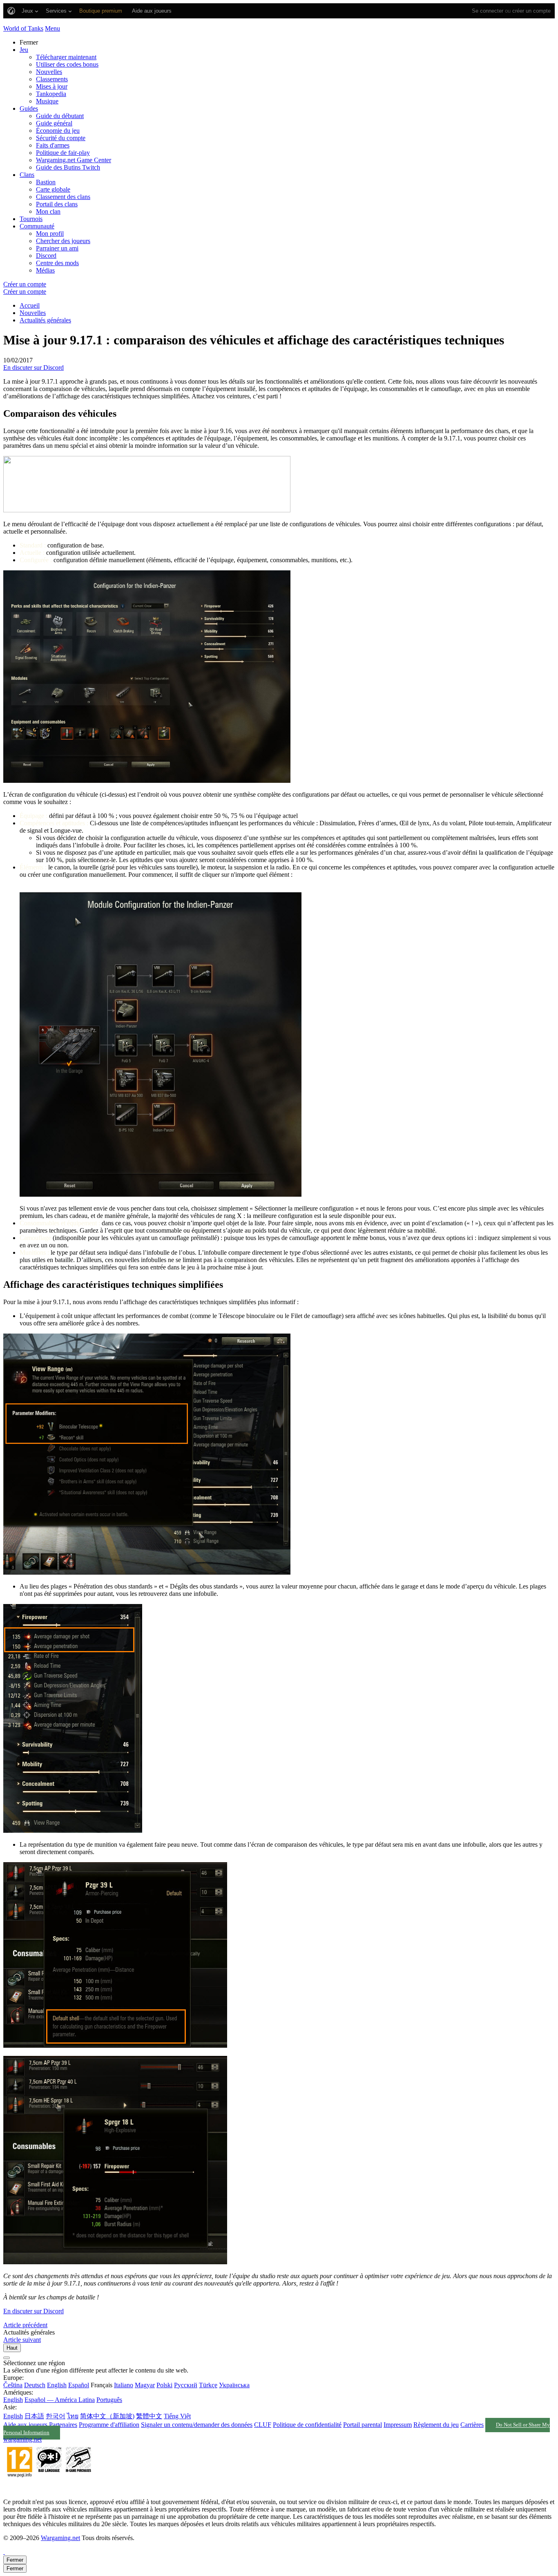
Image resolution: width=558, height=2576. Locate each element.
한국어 (56, 2416)
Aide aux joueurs (25, 2425)
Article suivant (22, 2340)
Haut (12, 2348)
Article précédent (25, 2325)
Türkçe (208, 2385)
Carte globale (53, 189)
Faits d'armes (53, 145)
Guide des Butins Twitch (68, 167)
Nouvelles (49, 72)
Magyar (145, 2385)
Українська (234, 2385)
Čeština (13, 2385)
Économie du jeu (58, 131)
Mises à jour (52, 86)
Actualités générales (45, 320)
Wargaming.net (60, 2538)
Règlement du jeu (436, 2425)
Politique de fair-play (63, 153)
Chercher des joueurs (63, 241)
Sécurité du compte (61, 138)
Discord (46, 256)
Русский (186, 2385)
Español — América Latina (60, 2400)
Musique (47, 101)
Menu (52, 28)
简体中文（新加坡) (107, 2416)
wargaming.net (22, 2439)
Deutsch (35, 2385)
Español (79, 2385)
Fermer (15, 2560)
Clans (27, 175)
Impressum (398, 2425)
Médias (45, 270)
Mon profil (50, 233)
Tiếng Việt (177, 2416)
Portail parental (363, 2425)
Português (109, 2400)
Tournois (31, 219)
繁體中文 (149, 2416)
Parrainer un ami (57, 248)
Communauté (37, 226)
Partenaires (63, 2425)
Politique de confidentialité (307, 2425)
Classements (52, 79)
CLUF (263, 2425)
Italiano (124, 2385)
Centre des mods (57, 263)
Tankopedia (51, 94)
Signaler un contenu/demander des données (197, 2425)
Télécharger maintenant (66, 57)
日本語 (34, 2416)
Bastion (46, 182)
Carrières (472, 2425)
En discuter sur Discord (33, 368)
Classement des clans (63, 197)
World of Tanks (23, 28)
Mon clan (48, 211)
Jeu (24, 50)
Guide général (54, 123)
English (57, 2385)
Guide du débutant (60, 116)
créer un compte (531, 11)
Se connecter (488, 11)
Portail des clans (57, 204)
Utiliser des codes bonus (67, 64)
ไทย (73, 2416)
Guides (29, 108)
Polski (164, 2385)
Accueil (30, 305)
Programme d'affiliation (109, 2425)
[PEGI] (49, 2488)
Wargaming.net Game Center (74, 160)
